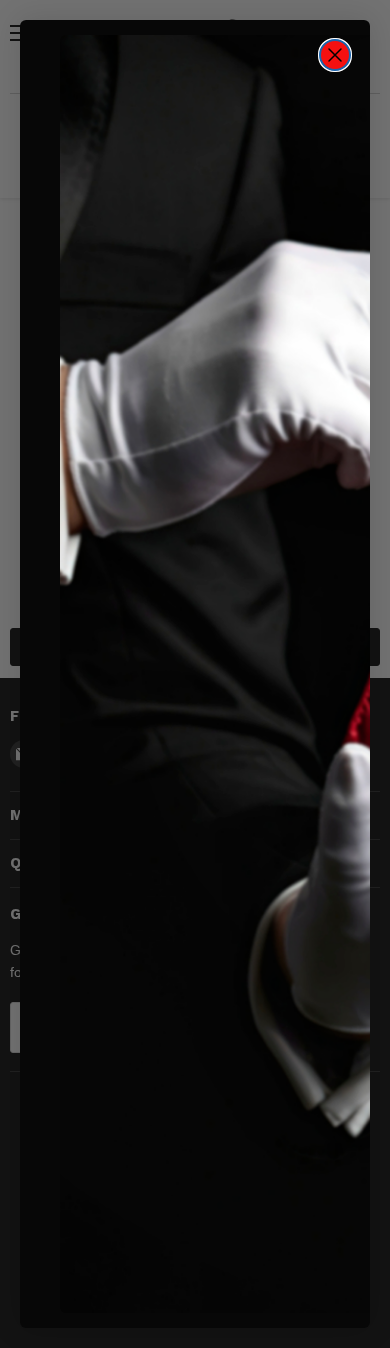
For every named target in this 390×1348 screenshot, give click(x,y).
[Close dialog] (335, 55)
